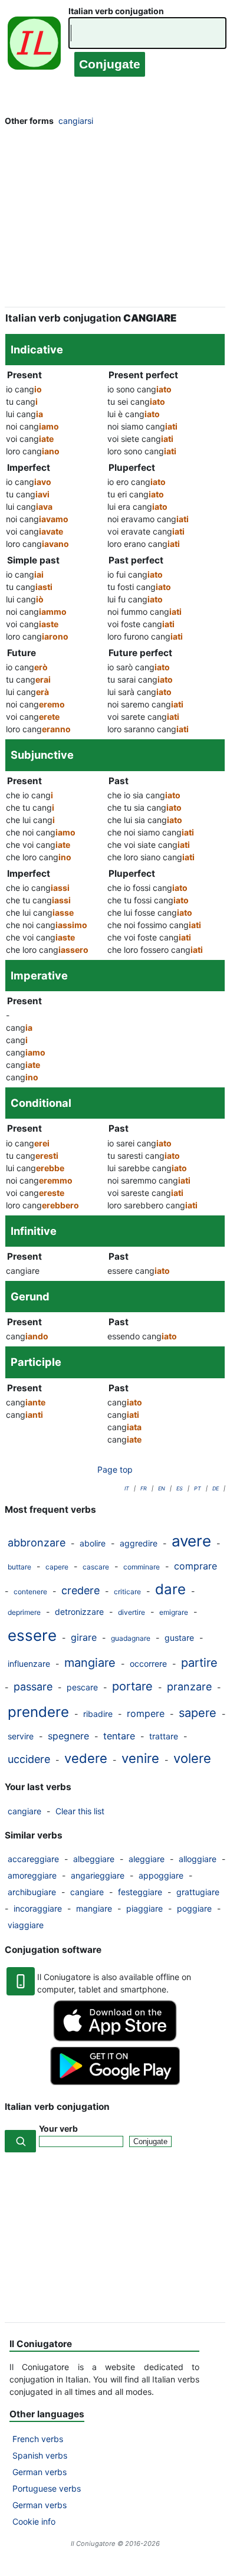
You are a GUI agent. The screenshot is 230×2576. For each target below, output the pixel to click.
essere (32, 1635)
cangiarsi (76, 121)
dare (170, 1589)
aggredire (139, 1543)
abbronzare (37, 1543)
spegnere (68, 1736)
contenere (30, 1592)
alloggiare (198, 1859)
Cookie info (34, 2521)
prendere (38, 1712)
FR (144, 1488)
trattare (164, 1736)
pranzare (189, 1687)
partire (199, 1663)
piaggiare (144, 1908)
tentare (119, 1736)
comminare (142, 1567)
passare (33, 1687)
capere (57, 1567)
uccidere (29, 1759)
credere (80, 1590)
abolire (93, 1543)
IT (127, 1488)
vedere (86, 1758)
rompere (146, 1713)
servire (21, 1736)
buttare (19, 1567)
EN (162, 1488)
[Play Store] (115, 2082)
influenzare (29, 1664)
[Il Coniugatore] (34, 46)
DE (216, 1488)
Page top (115, 1469)
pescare (82, 1687)
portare (132, 1686)
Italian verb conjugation (116, 11)
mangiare (90, 1663)
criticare (127, 1592)
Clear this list (80, 1811)
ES (180, 1488)
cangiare (24, 1811)
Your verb (58, 2128)
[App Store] (115, 2038)
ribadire (98, 1714)
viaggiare (26, 1925)
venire (140, 1758)
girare (84, 1637)
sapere (198, 1713)
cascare (96, 1567)
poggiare (194, 1908)
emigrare (174, 1612)
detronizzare (79, 1612)
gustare (179, 1638)
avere (191, 1541)
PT (198, 1488)
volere (192, 1758)
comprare (195, 1566)
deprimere (24, 1612)
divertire (132, 1612)
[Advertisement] (115, 220)
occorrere (148, 1664)
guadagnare (131, 1638)
